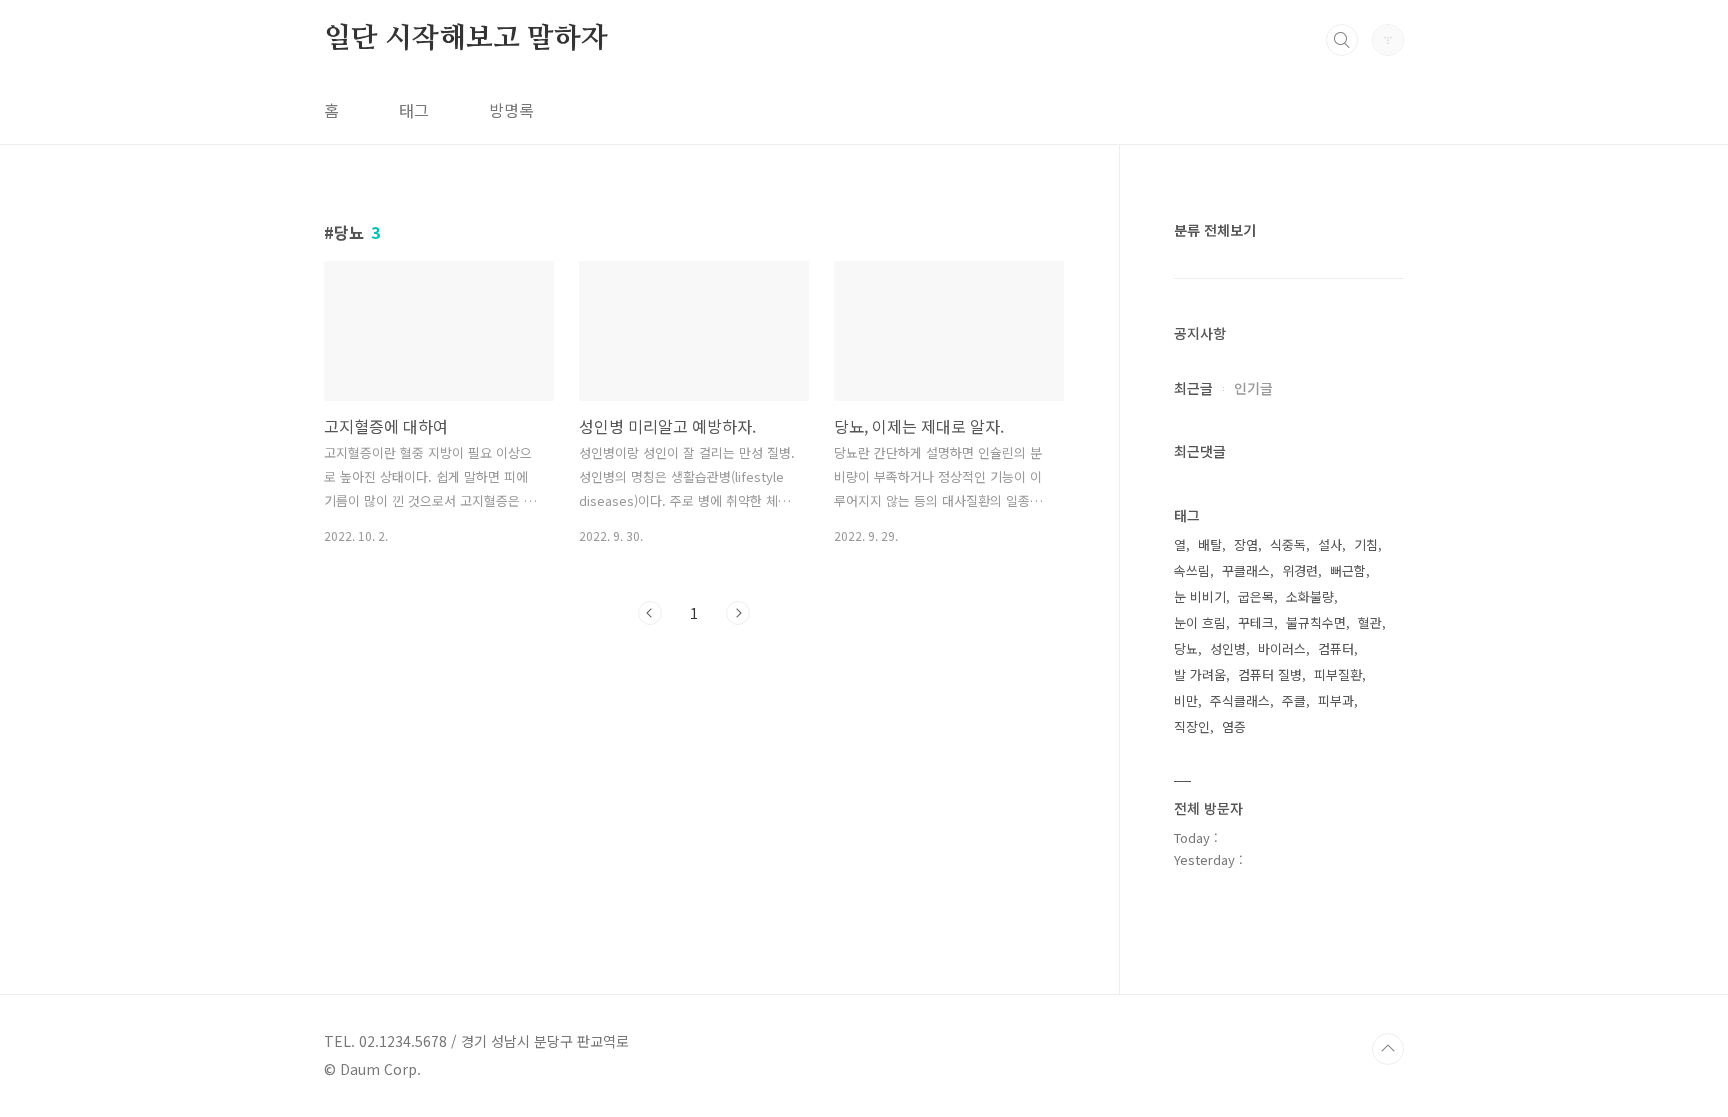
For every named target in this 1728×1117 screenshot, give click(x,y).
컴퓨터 (1336, 648)
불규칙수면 (1316, 622)
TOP (1388, 1049)
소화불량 (1310, 596)
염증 (1234, 726)
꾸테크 (1256, 622)
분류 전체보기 (1215, 230)
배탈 (1210, 544)
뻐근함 (1348, 570)
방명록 (511, 110)
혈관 (1370, 622)
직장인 (1192, 726)
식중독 (1288, 544)
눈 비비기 (1200, 596)
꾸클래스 (1246, 570)
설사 (1330, 544)
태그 (414, 110)
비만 (1186, 700)
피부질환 (1338, 674)
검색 (1342, 40)
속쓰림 (1192, 570)
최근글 (1193, 388)
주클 (1294, 700)
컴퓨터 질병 (1270, 674)
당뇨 (1186, 648)
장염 (1246, 544)
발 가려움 (1200, 674)
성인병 (1228, 648)
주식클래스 (1240, 700)
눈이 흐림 (1200, 622)
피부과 (1336, 700)
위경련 (1300, 570)
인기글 (1253, 388)
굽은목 (1256, 596)
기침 (1366, 544)
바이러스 (1282, 648)
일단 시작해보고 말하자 (466, 39)
